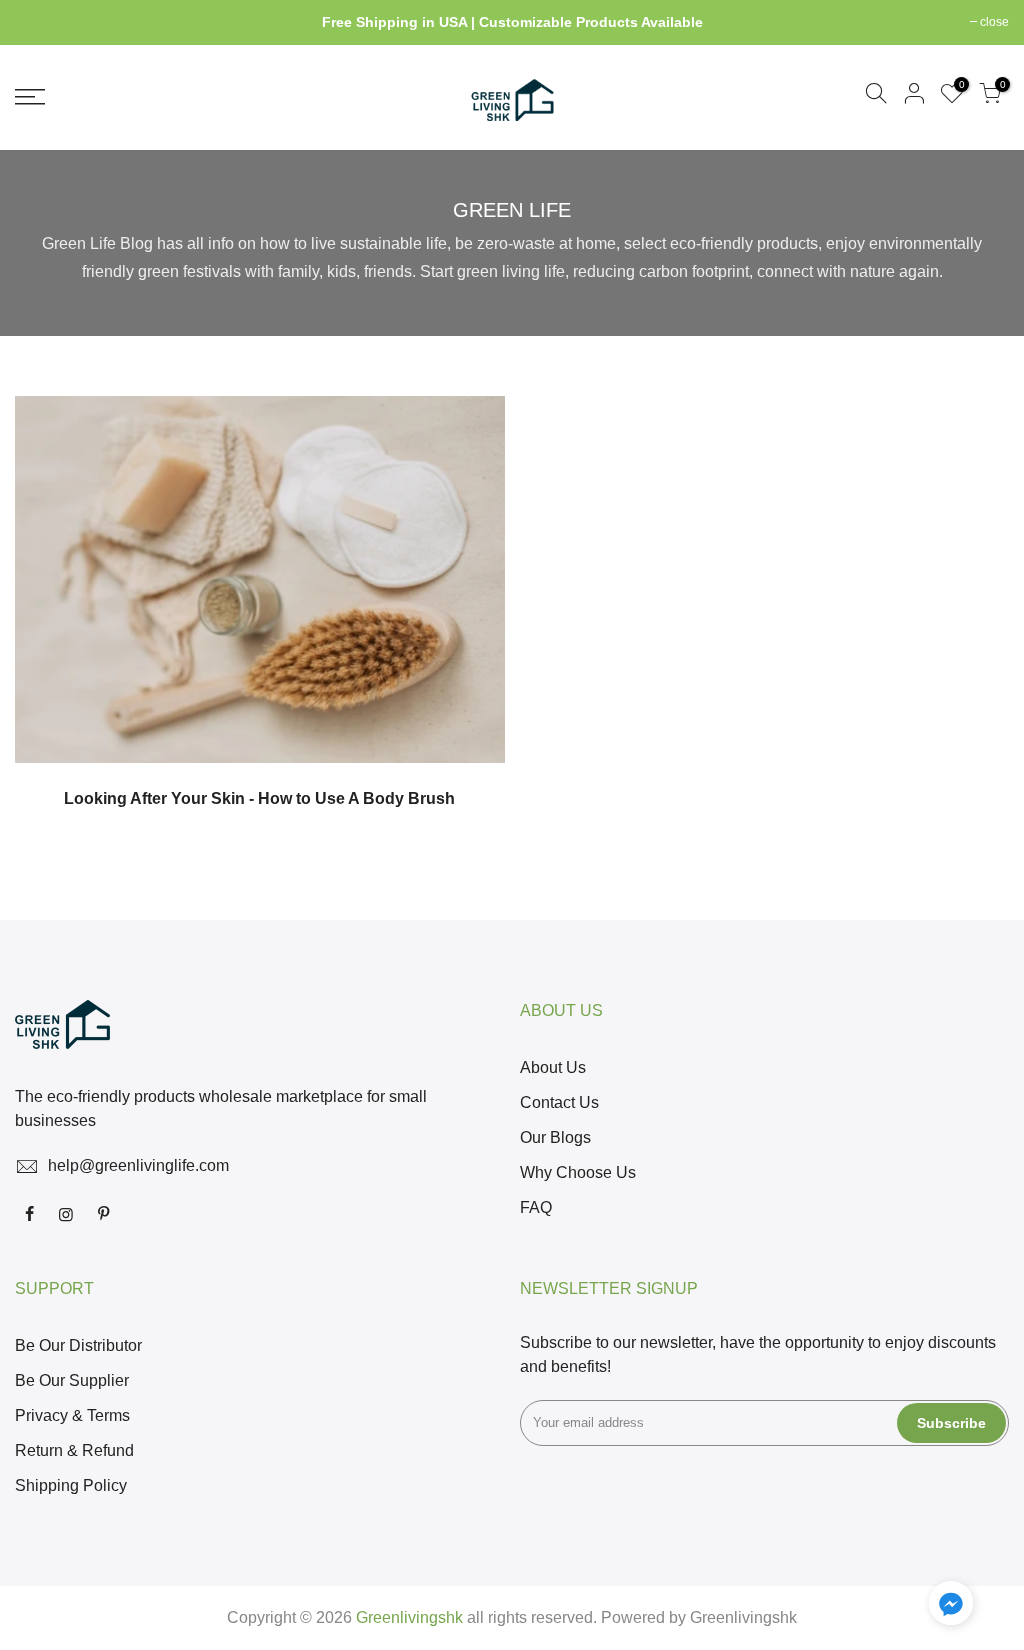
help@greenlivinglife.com (138, 1165)
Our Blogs (555, 1137)
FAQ (536, 1207)
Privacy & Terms (72, 1415)
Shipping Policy (71, 1485)
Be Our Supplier (72, 1380)
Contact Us (559, 1102)
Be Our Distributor (78, 1345)
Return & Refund (74, 1450)
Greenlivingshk (743, 1617)
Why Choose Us (578, 1172)
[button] (951, 1607)
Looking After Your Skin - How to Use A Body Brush (259, 798)
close (39, 22)
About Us (553, 1067)
